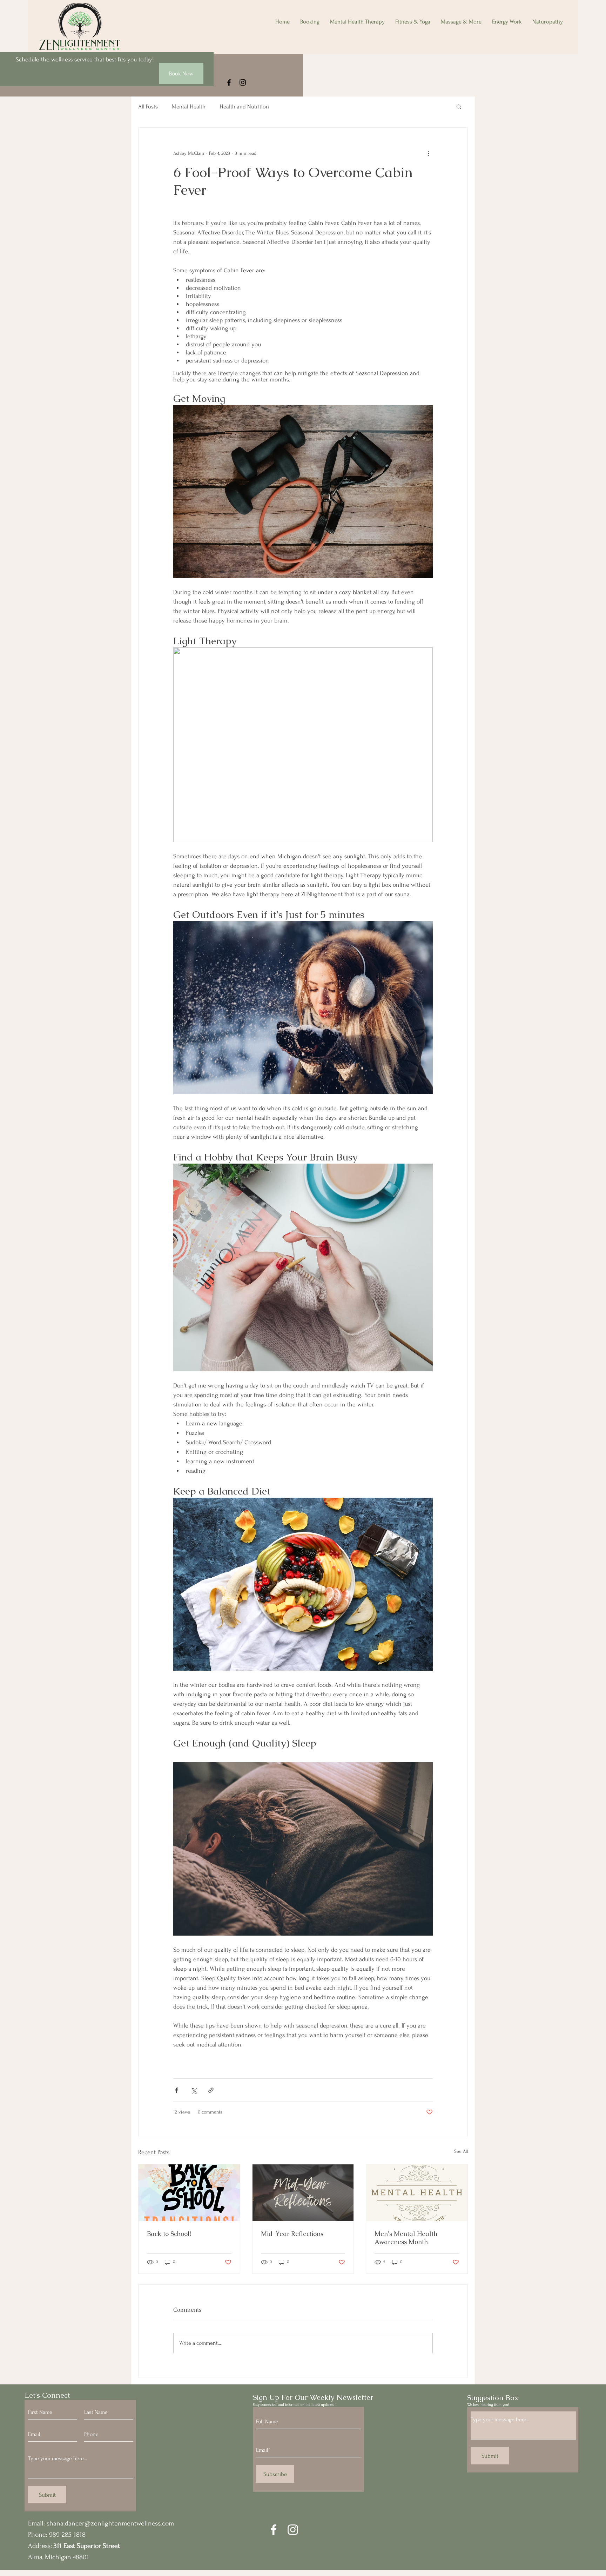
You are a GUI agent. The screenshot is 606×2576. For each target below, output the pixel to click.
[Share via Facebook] (177, 2090)
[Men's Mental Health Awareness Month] (417, 2193)
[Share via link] (211, 2090)
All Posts (148, 106)
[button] (459, 106)
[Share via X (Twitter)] (194, 2090)
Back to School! (169, 2234)
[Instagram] (243, 82)
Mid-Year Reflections (292, 2234)
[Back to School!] (189, 2193)
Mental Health (189, 106)
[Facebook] (229, 82)
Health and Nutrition (244, 106)
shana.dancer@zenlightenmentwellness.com (110, 2523)
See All (461, 2151)
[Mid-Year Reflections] (303, 2193)
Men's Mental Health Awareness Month (406, 2238)
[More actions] (429, 153)
